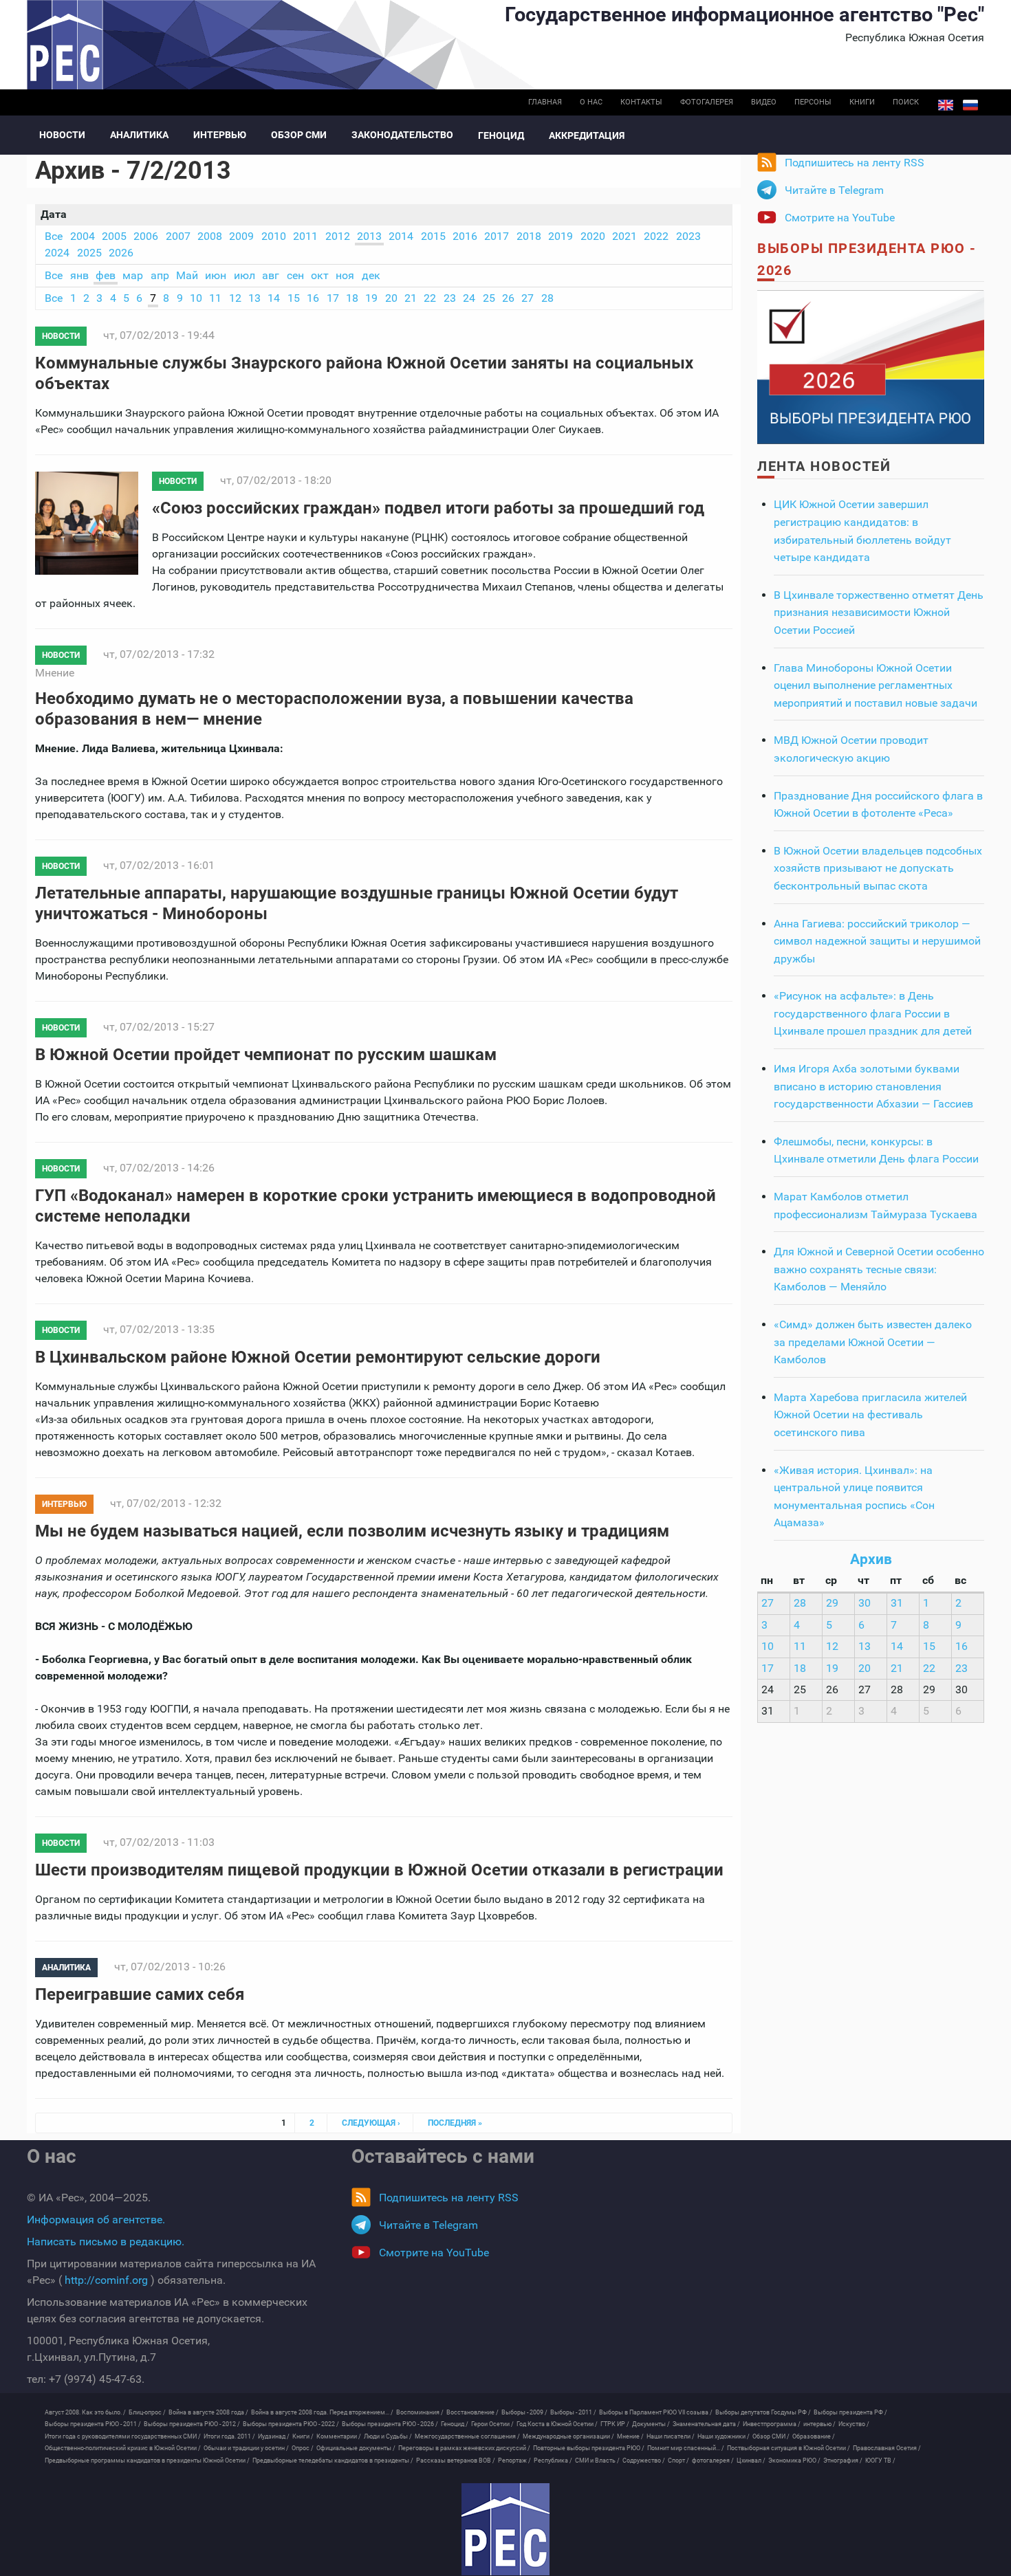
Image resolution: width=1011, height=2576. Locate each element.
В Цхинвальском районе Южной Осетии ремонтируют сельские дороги (318, 1357)
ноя (345, 275)
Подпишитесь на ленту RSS (855, 163)
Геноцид (501, 135)
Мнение (55, 673)
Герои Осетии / (492, 2424)
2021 (624, 236)
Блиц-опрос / (147, 2412)
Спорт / (678, 2461)
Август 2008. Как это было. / (85, 2412)
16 (313, 298)
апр (160, 275)
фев (106, 275)
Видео (764, 102)
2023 (688, 236)
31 (897, 1603)
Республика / (553, 2461)
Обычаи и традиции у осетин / (246, 2448)
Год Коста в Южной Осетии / (557, 2424)
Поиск (906, 102)
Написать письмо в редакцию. (106, 2242)
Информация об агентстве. (96, 2220)
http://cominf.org (106, 2280)
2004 (83, 236)
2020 (593, 236)
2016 (465, 236)
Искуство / (854, 2424)
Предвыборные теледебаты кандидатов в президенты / (333, 2461)
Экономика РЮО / (794, 2461)
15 (294, 298)
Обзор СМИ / (771, 2436)
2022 (656, 236)
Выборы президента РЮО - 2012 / (192, 2424)
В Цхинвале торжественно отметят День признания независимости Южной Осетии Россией (879, 613)
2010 (274, 236)
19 (371, 298)
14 (274, 298)
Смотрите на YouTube (840, 218)
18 (352, 298)
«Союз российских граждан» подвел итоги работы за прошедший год (428, 508)
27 (528, 298)
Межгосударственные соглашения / (467, 2436)
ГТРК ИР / (615, 2424)
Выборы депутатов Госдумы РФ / (763, 2412)
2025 (89, 253)
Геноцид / (455, 2424)
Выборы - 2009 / (524, 2412)
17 (333, 298)
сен (295, 275)
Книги (862, 102)
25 (489, 298)
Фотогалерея (707, 102)
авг (271, 275)
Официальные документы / (356, 2448)
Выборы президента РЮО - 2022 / (291, 2424)
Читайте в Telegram (834, 190)
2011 (305, 236)
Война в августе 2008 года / (208, 2412)
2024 (57, 253)
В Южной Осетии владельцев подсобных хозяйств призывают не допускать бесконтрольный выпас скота (878, 868)
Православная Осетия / (887, 2448)
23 (450, 298)
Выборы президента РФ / (850, 2412)
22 (430, 298)
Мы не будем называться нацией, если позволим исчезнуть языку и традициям (352, 1531)
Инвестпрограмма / (772, 2424)
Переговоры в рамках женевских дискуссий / (464, 2448)
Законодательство (402, 135)
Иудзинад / (274, 2436)
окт (320, 275)
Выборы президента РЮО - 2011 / (93, 2424)
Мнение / (630, 2436)
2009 (241, 236)
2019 (561, 236)
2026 (121, 253)
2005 (114, 236)
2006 (146, 236)
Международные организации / (568, 2436)
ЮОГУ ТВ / (880, 2461)
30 (865, 1603)
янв (79, 275)
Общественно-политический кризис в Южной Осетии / (123, 2448)
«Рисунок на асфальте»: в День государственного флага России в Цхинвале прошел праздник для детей (873, 1013)
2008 (210, 236)
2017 (497, 236)
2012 (338, 236)
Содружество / (644, 2461)
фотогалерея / (713, 2461)
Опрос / (303, 2448)
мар (133, 275)
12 (235, 298)
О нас (591, 102)
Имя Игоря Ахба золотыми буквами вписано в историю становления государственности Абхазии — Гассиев (873, 1086)
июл (244, 275)
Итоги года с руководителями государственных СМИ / (123, 2436)
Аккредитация (587, 135)
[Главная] (505, 2529)
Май (187, 275)
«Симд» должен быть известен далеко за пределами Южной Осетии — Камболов (873, 1342)
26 (508, 298)
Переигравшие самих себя (140, 1994)
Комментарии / (339, 2436)
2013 (369, 236)
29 (832, 1603)
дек (371, 275)
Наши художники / (724, 2436)
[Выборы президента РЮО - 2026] (871, 366)
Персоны (813, 102)
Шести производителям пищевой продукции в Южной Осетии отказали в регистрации (379, 1870)
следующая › (371, 2123)
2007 (178, 236)
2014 (401, 236)
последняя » (455, 2123)
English (946, 105)
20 (391, 298)
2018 (529, 236)
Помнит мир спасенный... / (686, 2448)
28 (547, 298)
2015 (433, 236)
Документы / (651, 2424)
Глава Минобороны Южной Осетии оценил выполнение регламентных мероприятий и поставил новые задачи (876, 685)
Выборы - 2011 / (573, 2412)
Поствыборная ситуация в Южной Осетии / (789, 2448)
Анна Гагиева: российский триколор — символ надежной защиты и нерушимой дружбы (877, 941)
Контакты (641, 102)
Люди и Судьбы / (388, 2436)
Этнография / (843, 2461)
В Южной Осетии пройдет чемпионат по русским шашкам (266, 1055)
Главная (545, 102)
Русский (970, 105)
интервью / (819, 2424)
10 (196, 298)
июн (216, 275)
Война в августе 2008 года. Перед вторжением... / (322, 2412)
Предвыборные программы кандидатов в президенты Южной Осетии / (147, 2461)
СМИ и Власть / (597, 2461)
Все (54, 236)
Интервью (220, 135)
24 (469, 298)
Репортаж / (514, 2461)
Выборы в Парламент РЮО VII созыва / (656, 2412)
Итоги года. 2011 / (229, 2436)
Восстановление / (472, 2412)
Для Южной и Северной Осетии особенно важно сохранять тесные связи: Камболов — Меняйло (879, 1269)
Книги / (303, 2436)
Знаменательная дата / (706, 2424)
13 (254, 298)
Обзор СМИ (299, 135)
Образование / (814, 2436)
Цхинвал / (751, 2461)
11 (215, 298)
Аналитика (139, 135)
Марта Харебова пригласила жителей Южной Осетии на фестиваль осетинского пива (870, 1415)
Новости (62, 135)
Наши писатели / (671, 2436)
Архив (871, 1559)
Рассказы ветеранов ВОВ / (456, 2461)
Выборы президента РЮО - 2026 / (390, 2424)
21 (411, 298)
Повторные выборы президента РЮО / (589, 2448)
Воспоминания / (420, 2412)
